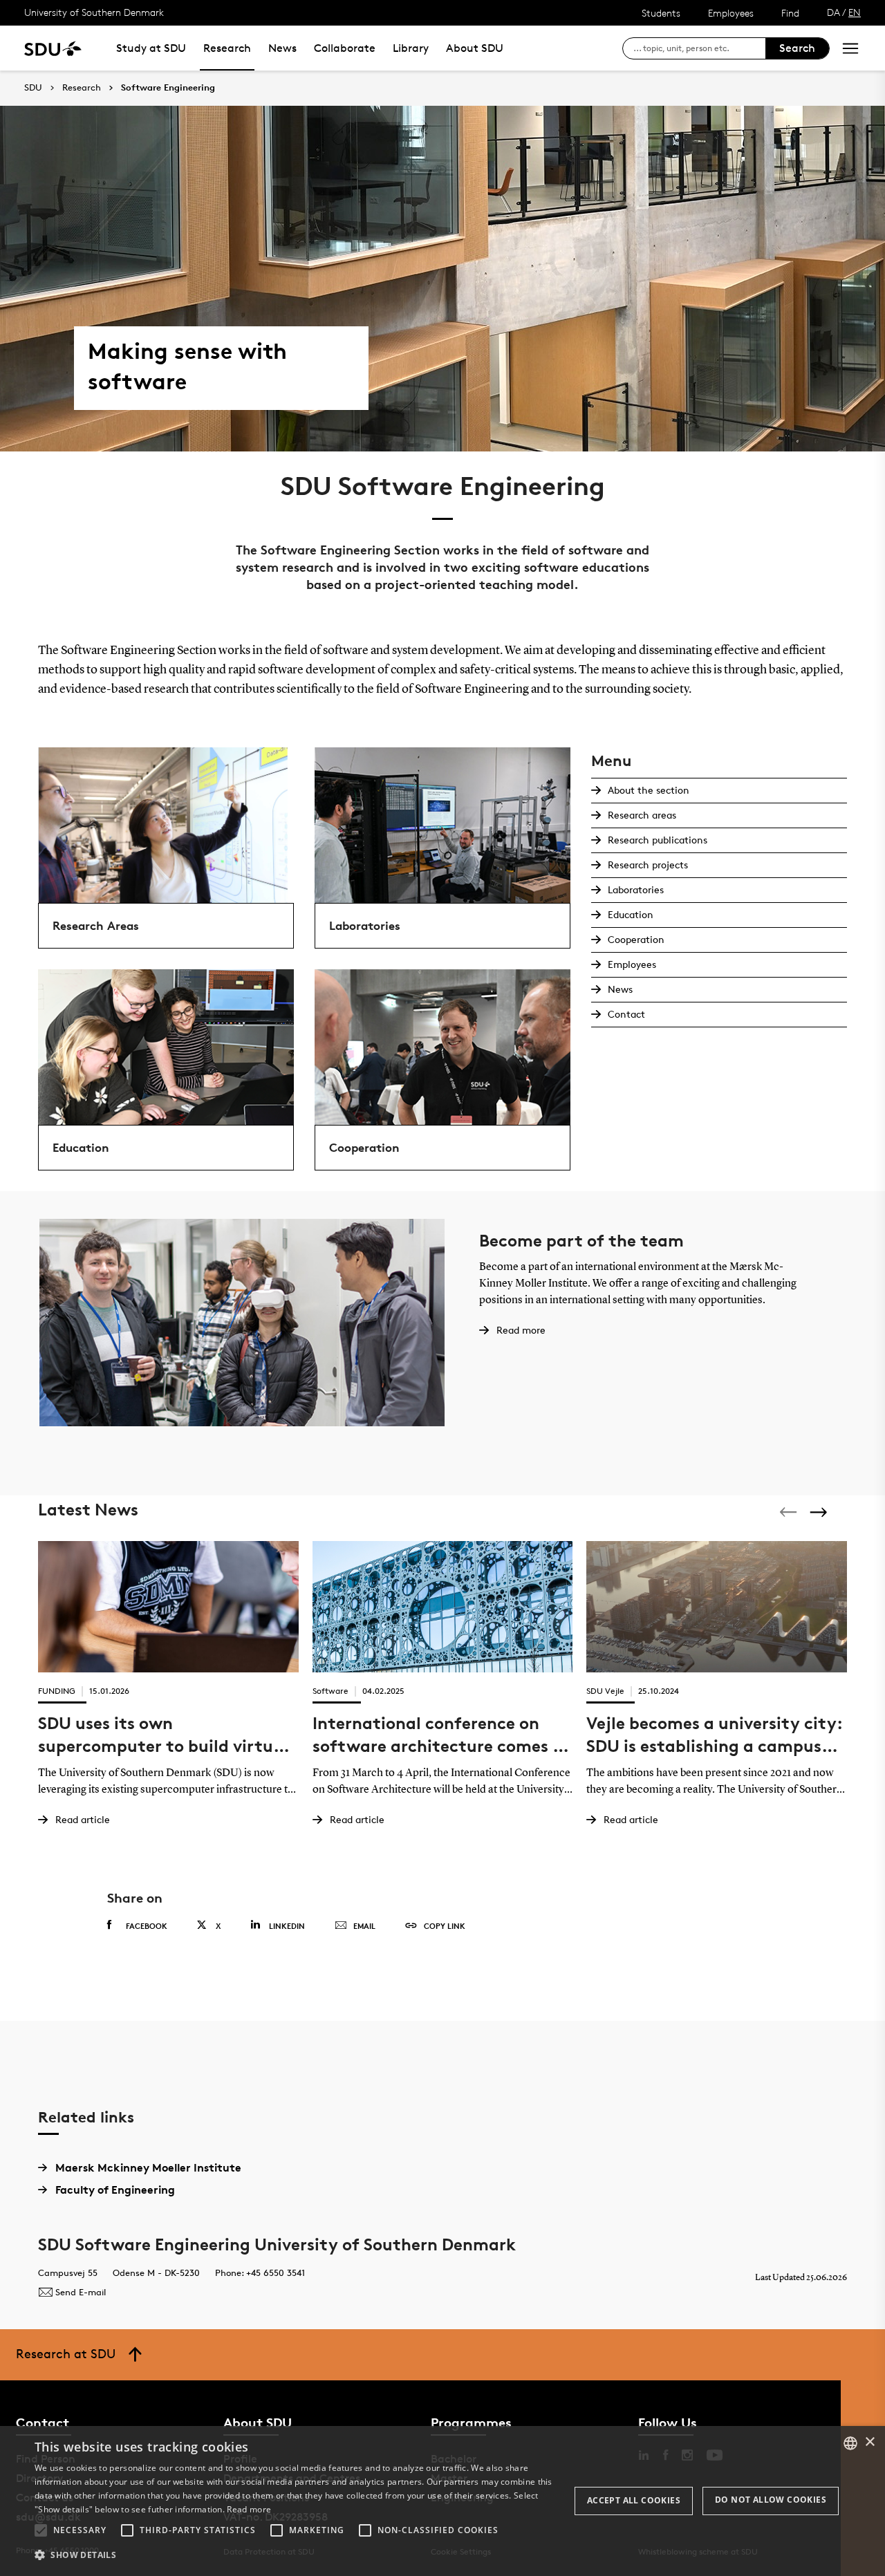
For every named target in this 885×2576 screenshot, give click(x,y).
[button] (41, 2530)
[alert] (442, 2501)
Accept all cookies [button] (634, 2500)
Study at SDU (151, 48)
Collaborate (345, 48)
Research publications (658, 840)
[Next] (820, 1512)
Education (631, 914)
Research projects (648, 865)
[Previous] (790, 1512)
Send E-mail (81, 2292)
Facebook (147, 1926)
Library (411, 48)
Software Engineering (168, 88)
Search (797, 48)
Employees (731, 13)
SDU (33, 87)
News (282, 48)
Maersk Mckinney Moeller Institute (148, 2167)
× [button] (869, 2442)
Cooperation (636, 939)
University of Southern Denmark (94, 12)
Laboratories (636, 889)
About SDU (475, 48)
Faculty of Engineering (115, 2190)
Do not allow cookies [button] (771, 2500)
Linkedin (287, 1926)
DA (833, 12)
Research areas (642, 815)
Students (661, 13)
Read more (249, 2509)
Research (227, 48)
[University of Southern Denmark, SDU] (53, 48)
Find (790, 13)
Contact (626, 1014)
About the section (649, 790)
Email (364, 1926)
